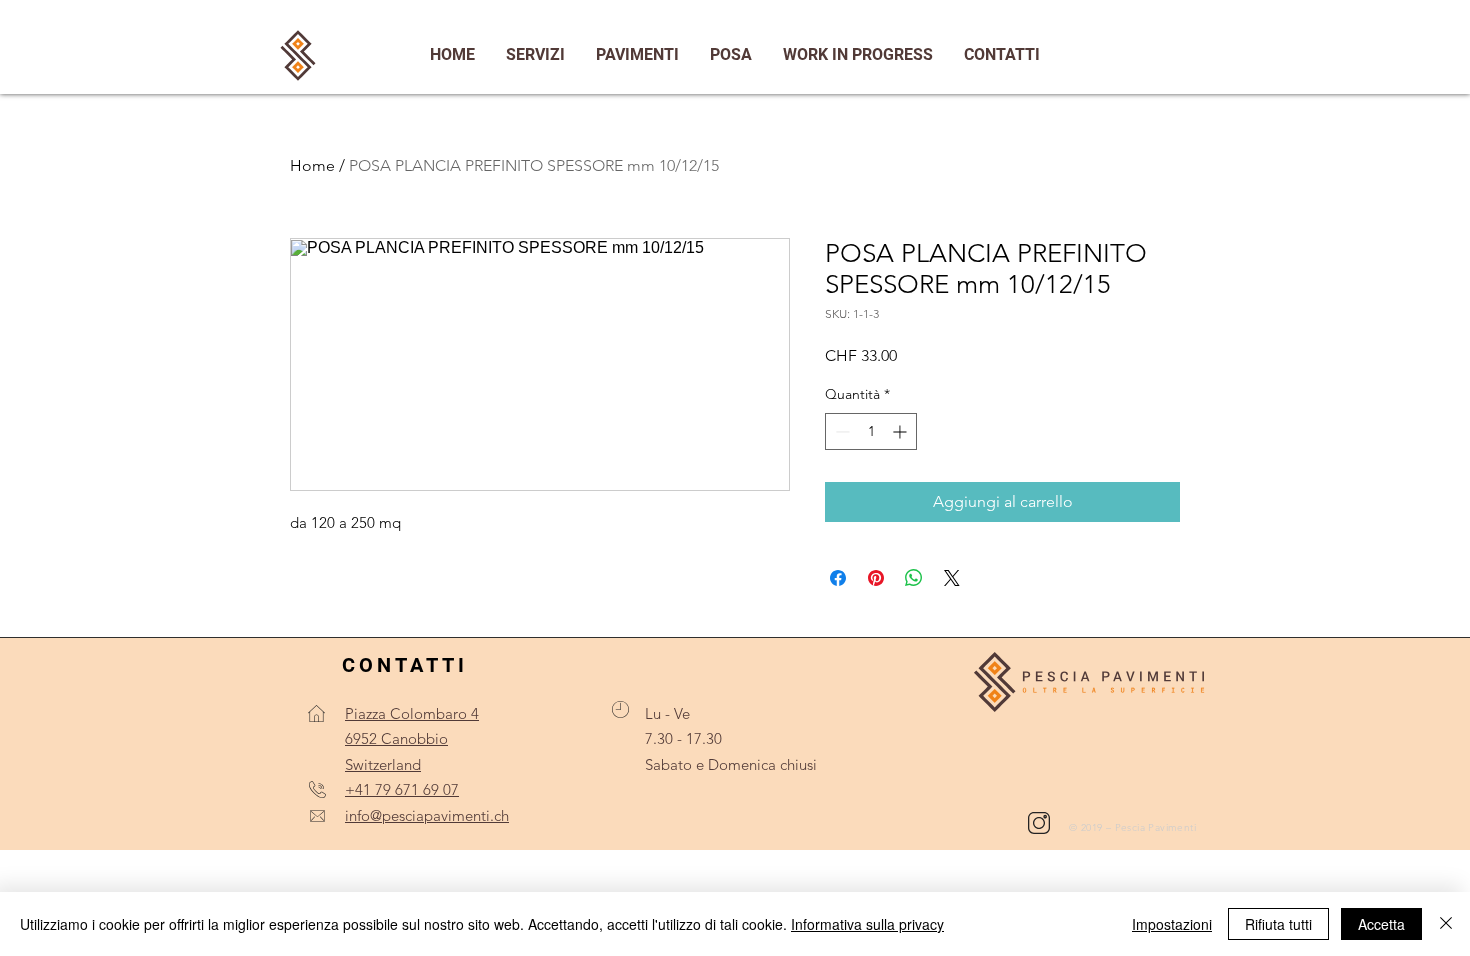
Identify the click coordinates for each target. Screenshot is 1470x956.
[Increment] (901, 431)
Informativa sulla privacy (867, 924)
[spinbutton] (871, 431)
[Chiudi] (1446, 924)
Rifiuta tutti (1278, 924)
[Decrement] (840, 431)
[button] (1001, 55)
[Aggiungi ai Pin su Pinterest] (876, 578)
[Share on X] (952, 578)
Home (312, 165)
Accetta (1381, 924)
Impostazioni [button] (1172, 924)
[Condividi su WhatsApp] (914, 578)
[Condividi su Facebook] (838, 578)
